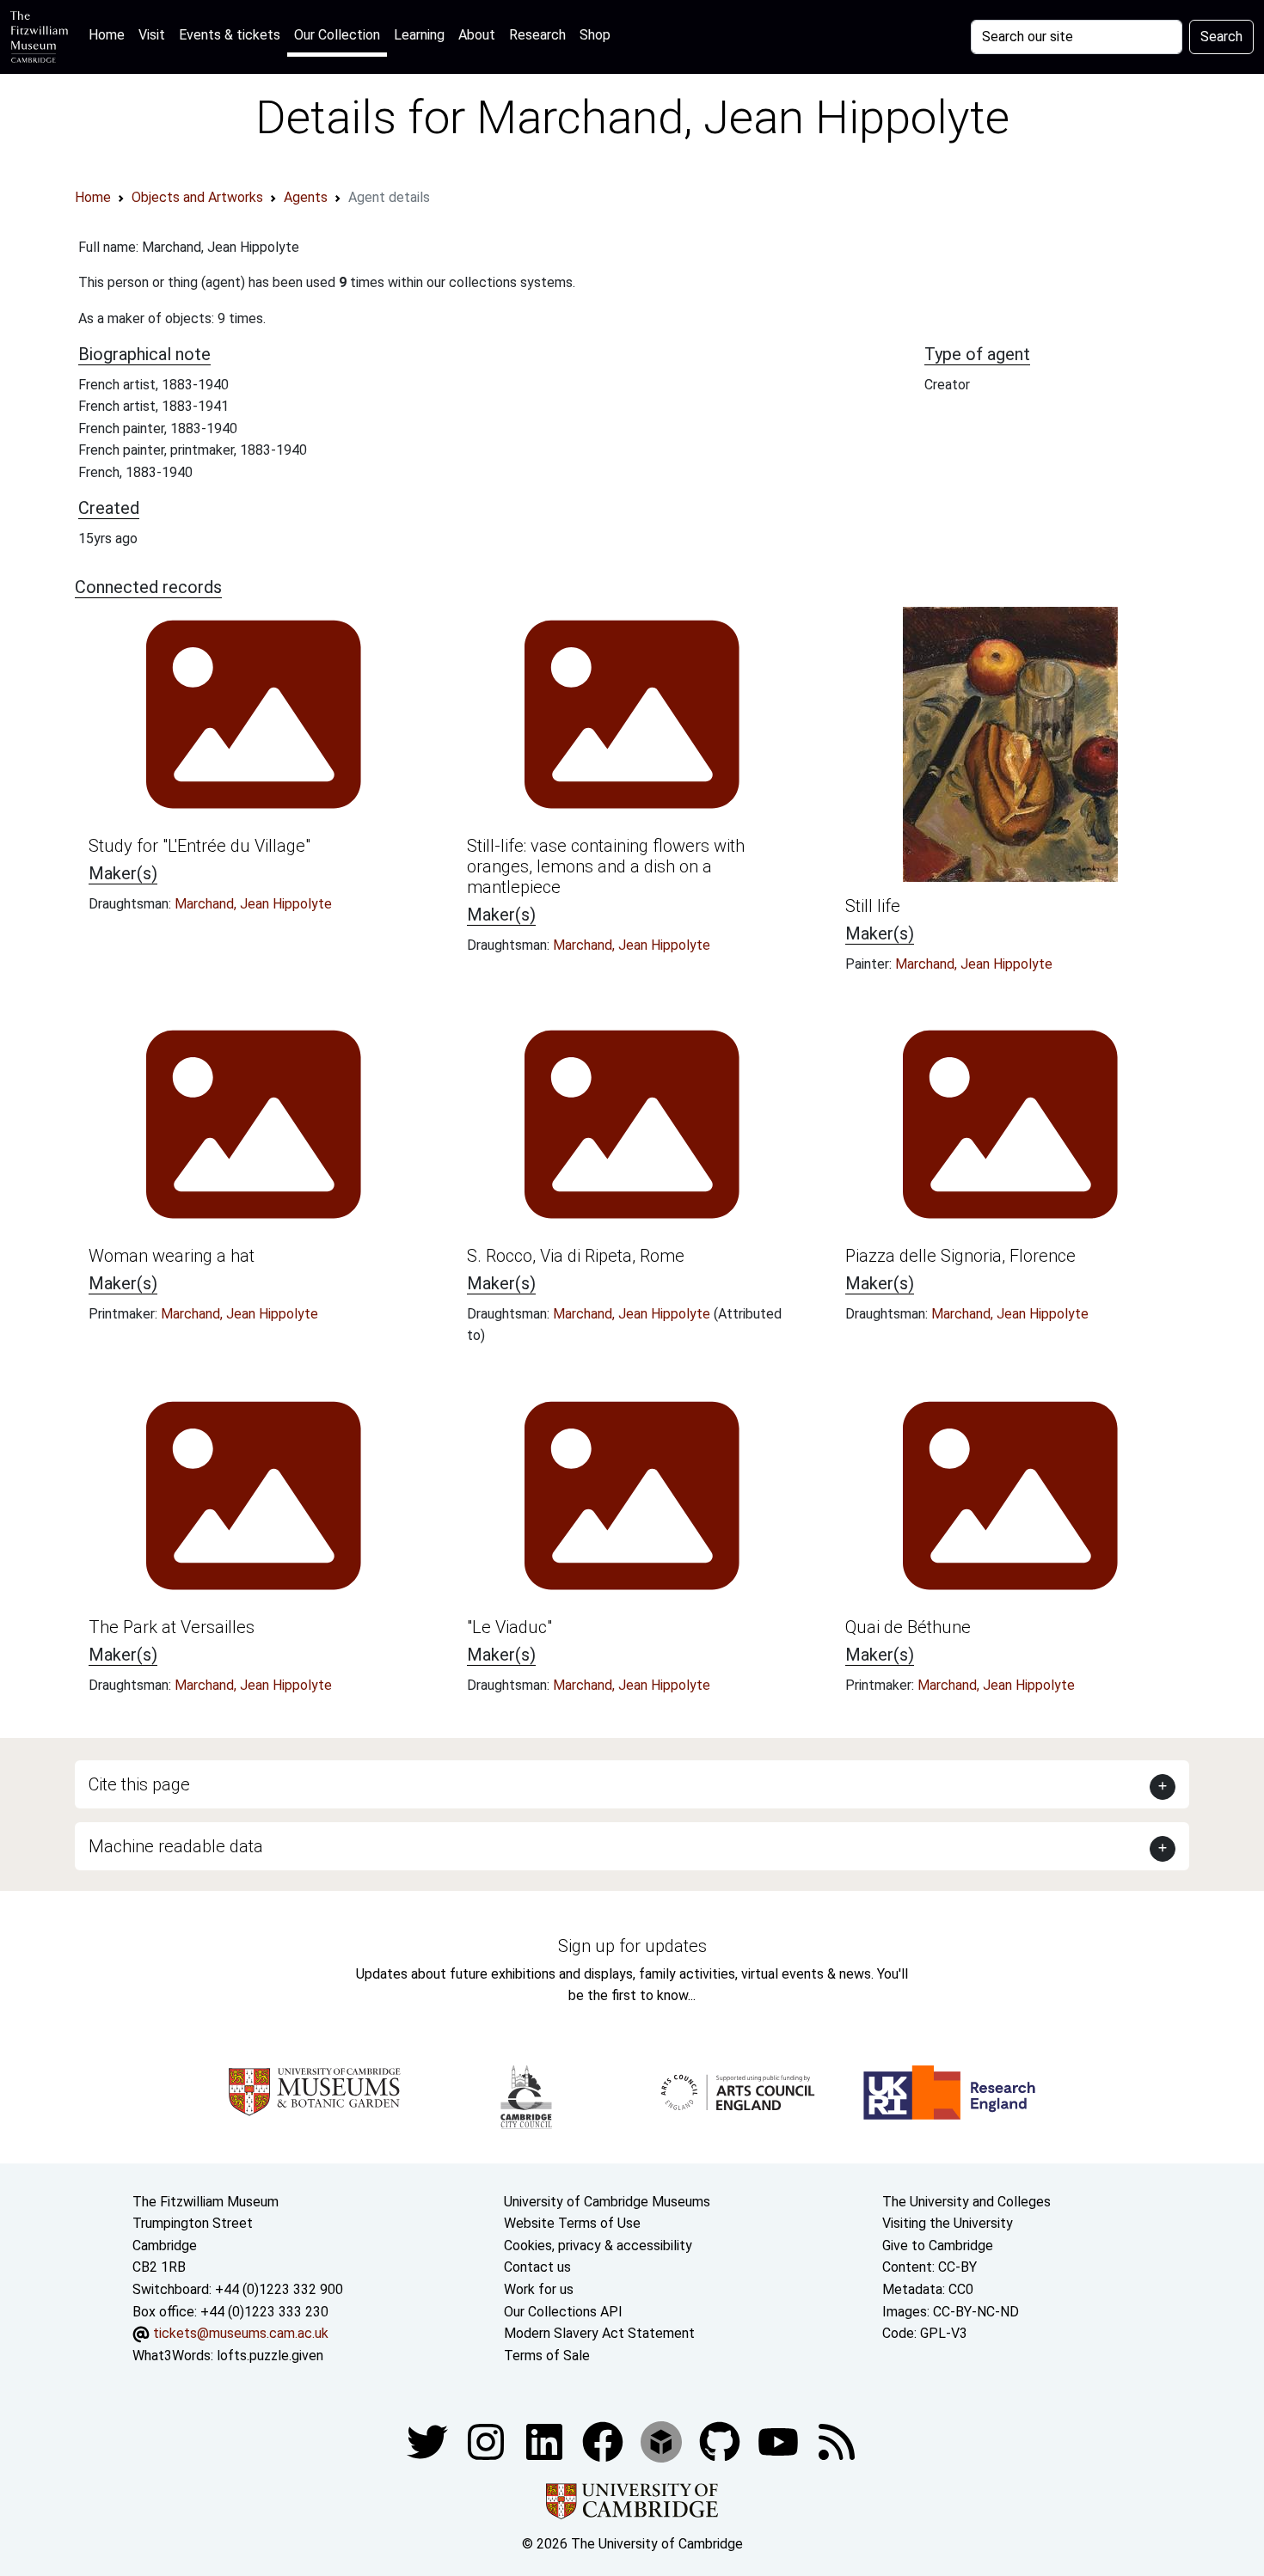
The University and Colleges (966, 2202)
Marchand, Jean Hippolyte (253, 904)
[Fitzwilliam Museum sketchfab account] (663, 2441)
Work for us (539, 2289)
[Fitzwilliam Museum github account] (721, 2441)
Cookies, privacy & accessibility (598, 2246)
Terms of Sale (547, 2356)
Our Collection (337, 35)
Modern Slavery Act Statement (599, 2333)
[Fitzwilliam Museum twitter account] (429, 2441)
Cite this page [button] (139, 1784)
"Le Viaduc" (509, 1627)
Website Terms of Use (572, 2223)
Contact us (537, 2267)
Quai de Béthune (908, 1627)
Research (537, 35)
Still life (873, 906)
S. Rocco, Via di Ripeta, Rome (576, 1256)
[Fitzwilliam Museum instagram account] (488, 2441)
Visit (152, 35)
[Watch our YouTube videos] (780, 2441)
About (477, 35)
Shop (595, 35)
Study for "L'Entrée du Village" (199, 846)
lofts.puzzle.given (270, 2356)
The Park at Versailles (172, 1627)
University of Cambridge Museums (607, 2202)
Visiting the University (948, 2223)
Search (1221, 37)
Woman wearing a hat (172, 1256)
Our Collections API (563, 2312)
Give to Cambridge (938, 2246)
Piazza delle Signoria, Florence (960, 1256)
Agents (306, 197)
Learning (419, 35)
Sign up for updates (632, 1946)
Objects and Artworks (197, 197)
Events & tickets (230, 35)
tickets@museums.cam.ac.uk (241, 2333)
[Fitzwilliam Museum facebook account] (546, 2441)
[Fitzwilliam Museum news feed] (837, 2441)
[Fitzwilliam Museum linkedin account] (604, 2441)
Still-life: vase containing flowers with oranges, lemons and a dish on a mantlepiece (606, 866)
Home (110, 34)
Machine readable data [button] (176, 1846)
